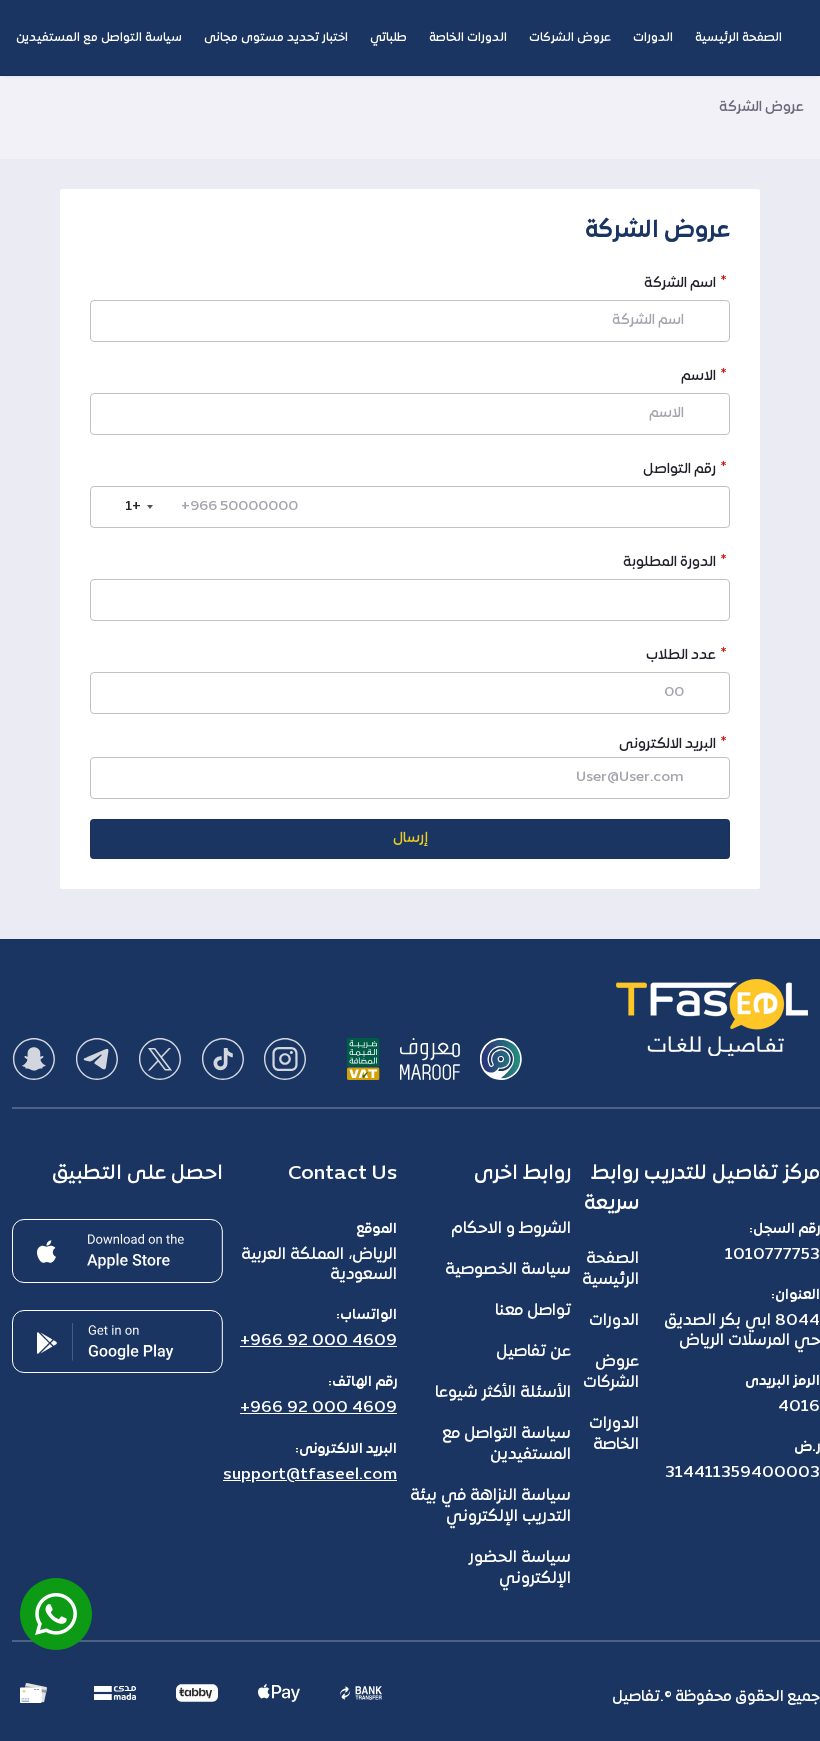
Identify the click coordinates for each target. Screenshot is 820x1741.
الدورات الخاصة (614, 1434)
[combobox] (125, 507)
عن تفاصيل (533, 1352)
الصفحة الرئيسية (610, 1269)
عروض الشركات (611, 1372)
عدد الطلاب (681, 657)
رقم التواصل (679, 471)
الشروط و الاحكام (511, 1229)
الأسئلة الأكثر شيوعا (503, 1393)
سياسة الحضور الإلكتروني (520, 1568)
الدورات (614, 1321)
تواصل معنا (533, 1311)
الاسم (698, 378)
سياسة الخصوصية (508, 1270)
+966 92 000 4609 (318, 1341)
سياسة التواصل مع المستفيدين (506, 1444)
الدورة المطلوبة (669, 564)
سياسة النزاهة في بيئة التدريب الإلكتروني (490, 1506)
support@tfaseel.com (310, 1475)
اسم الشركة (680, 285)
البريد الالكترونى (667, 744)
